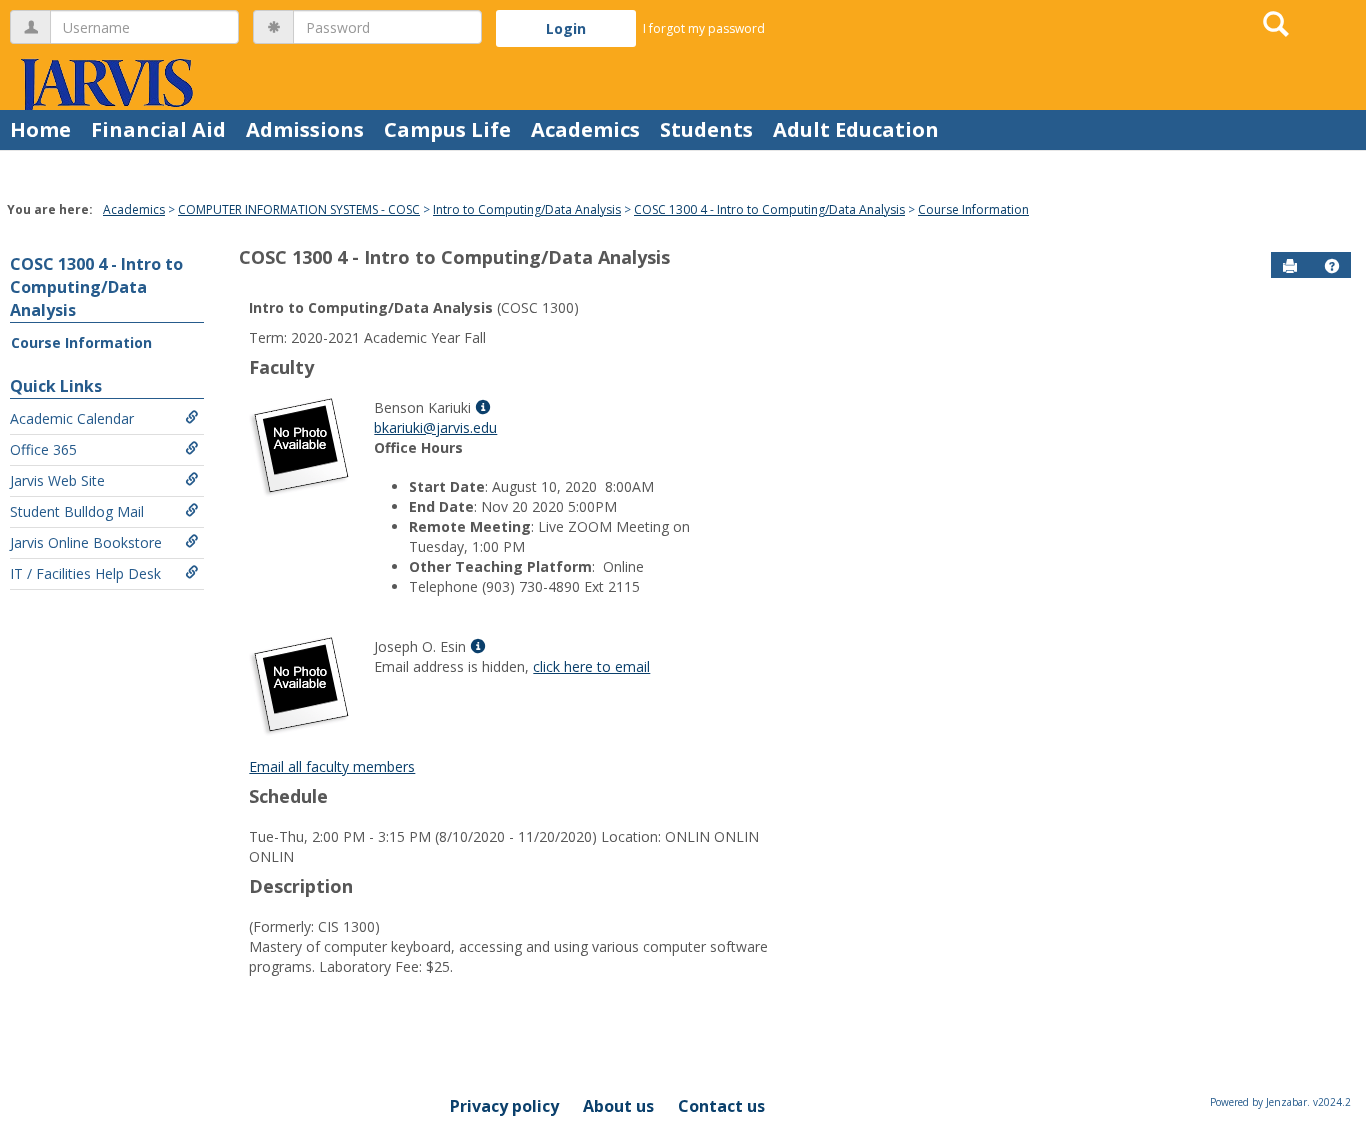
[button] (1332, 266)
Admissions (305, 129)
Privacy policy (504, 1106)
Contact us (721, 1106)
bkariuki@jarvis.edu (435, 427)
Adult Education (856, 129)
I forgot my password (704, 28)
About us (618, 1106)
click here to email (591, 666)
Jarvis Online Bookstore (86, 542)
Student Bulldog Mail (77, 511)
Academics (585, 129)
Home (40, 129)
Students (706, 129)
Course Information (973, 209)
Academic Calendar (72, 418)
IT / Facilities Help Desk (85, 573)
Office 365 (43, 449)
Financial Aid (158, 129)
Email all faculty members (332, 766)
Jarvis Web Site (57, 480)
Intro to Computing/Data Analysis (527, 209)
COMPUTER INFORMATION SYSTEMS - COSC (299, 209)
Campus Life (447, 129)
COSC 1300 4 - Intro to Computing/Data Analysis (769, 209)
